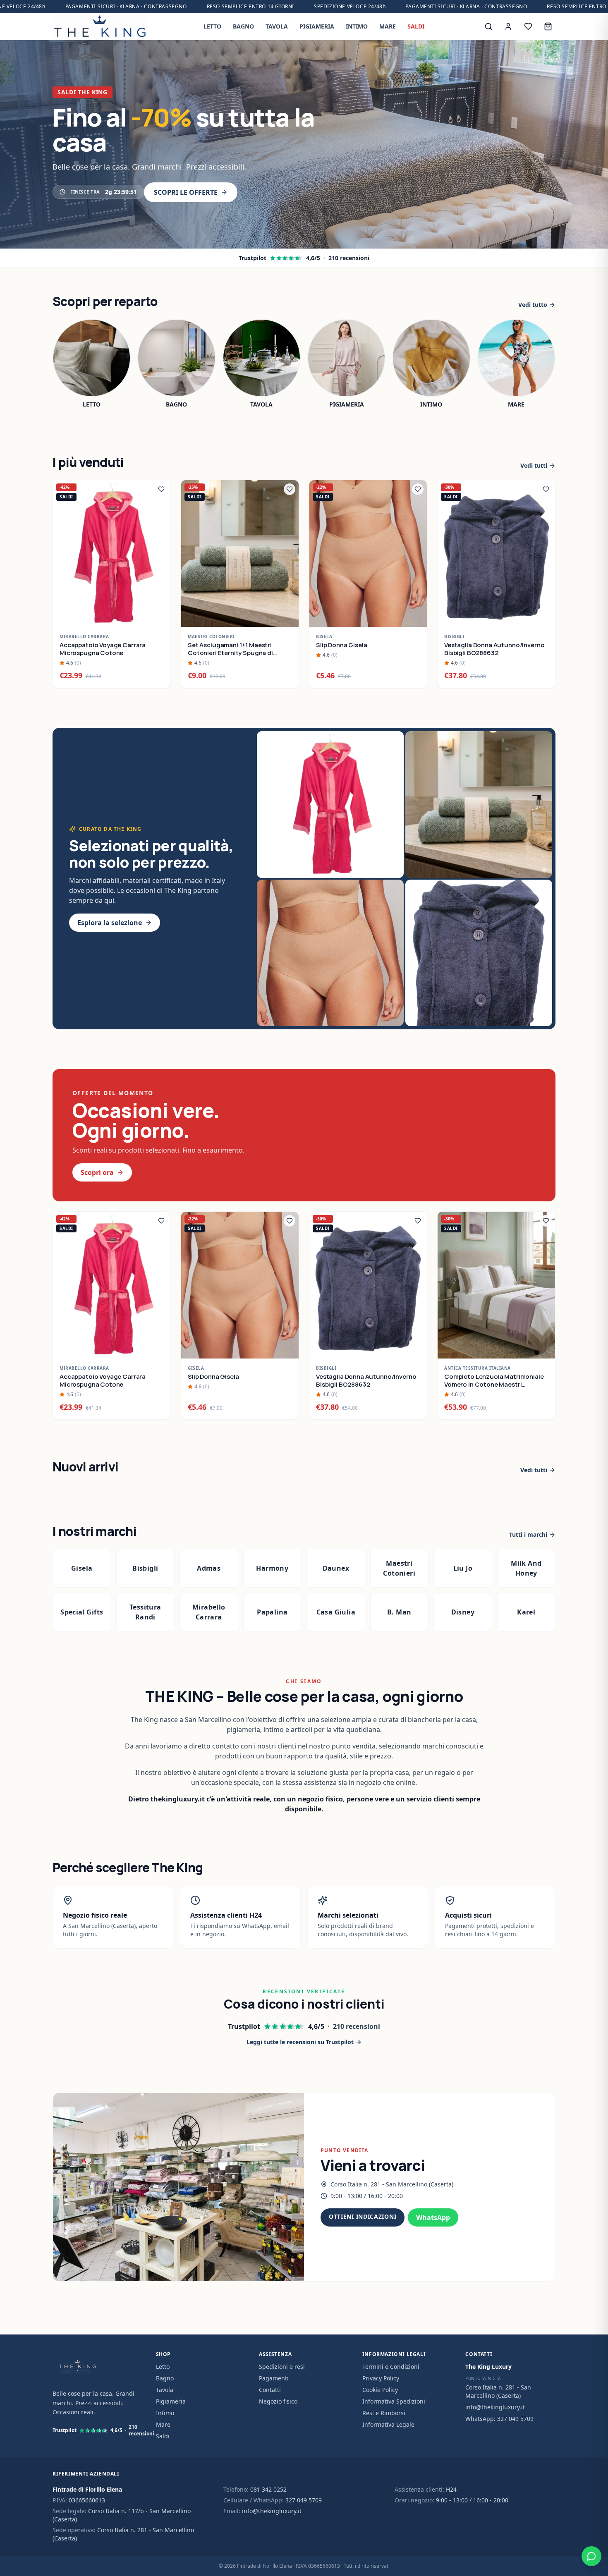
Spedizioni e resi (282, 2367)
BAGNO (243, 26)
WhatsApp (433, 2217)
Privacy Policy (381, 2378)
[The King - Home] (100, 26)
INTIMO (357, 26)
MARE (388, 26)
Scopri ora (97, 1172)
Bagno (165, 2378)
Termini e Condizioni (391, 2367)
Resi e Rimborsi (384, 2413)
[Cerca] (488, 26)
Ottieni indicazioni (363, 2216)
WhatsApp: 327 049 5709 (499, 2419)
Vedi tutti (534, 465)
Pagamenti (274, 2378)
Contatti (270, 2390)
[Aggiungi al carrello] (160, 616)
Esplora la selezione (110, 923)
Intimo (165, 2413)
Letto (163, 2367)
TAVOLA (277, 26)
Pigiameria (171, 2401)
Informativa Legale (388, 2424)
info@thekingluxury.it (495, 2407)
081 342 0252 (268, 2489)
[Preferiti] (528, 26)
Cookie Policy (380, 2390)
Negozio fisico (278, 2401)
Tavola (165, 2390)
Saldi (163, 2436)
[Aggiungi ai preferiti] (161, 489)
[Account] (508, 26)
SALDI (416, 26)
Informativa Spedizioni (394, 2401)
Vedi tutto (533, 305)
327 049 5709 (304, 2500)
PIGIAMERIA (317, 26)
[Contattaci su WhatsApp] (591, 2556)
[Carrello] (548, 26)
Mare (163, 2424)
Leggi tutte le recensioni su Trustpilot (300, 2042)
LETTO (212, 26)
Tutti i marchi (528, 1534)
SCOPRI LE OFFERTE (186, 192)
